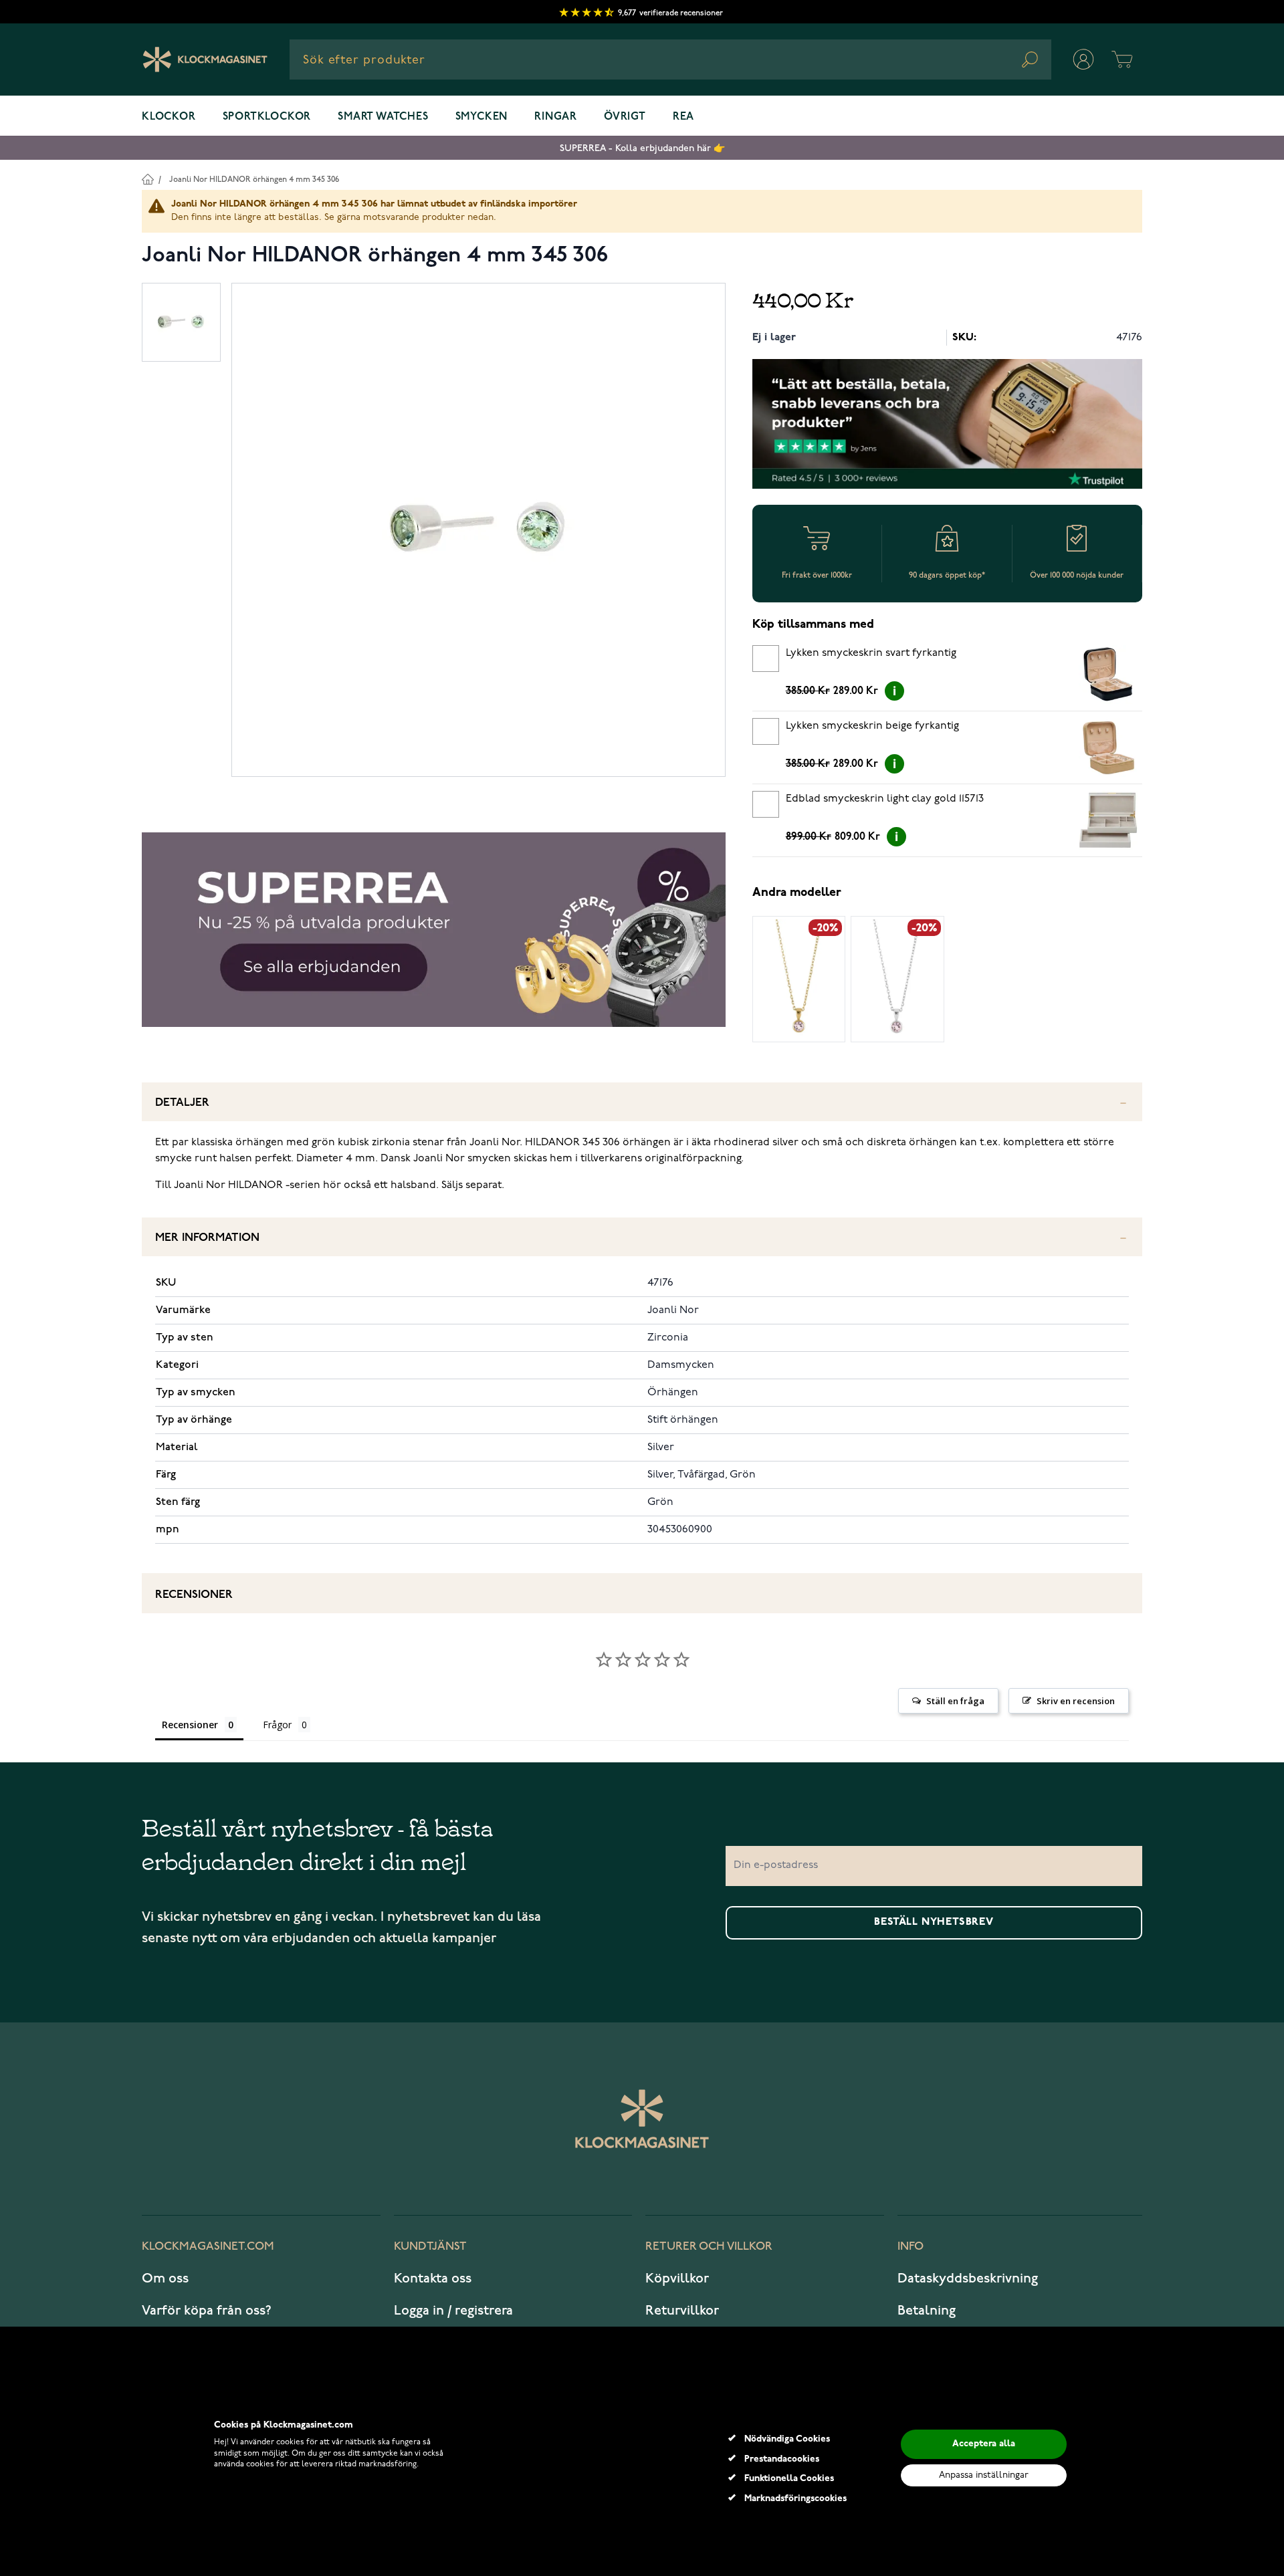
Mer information (207, 1238)
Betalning (927, 2311)
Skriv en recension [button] (1076, 1701)
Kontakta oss (433, 2278)
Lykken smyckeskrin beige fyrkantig (872, 726)
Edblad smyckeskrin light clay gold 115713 (885, 799)
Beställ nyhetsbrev (934, 1922)
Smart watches (383, 117)
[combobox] (670, 60)
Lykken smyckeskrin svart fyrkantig (871, 653)
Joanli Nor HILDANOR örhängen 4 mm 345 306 (254, 180)
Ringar (556, 117)
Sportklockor (267, 117)
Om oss (165, 2278)
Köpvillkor (677, 2278)
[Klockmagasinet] (205, 60)
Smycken (482, 117)
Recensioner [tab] (190, 1725)
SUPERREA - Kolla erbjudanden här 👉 (642, 148)
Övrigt (625, 117)
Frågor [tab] (277, 1725)
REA (683, 117)
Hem (147, 179)
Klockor (169, 117)
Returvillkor (682, 2311)
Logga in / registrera (453, 2311)
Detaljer (182, 1103)
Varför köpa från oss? (207, 2311)
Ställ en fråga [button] (955, 1701)
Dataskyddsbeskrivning (968, 2278)
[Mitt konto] (1083, 60)
